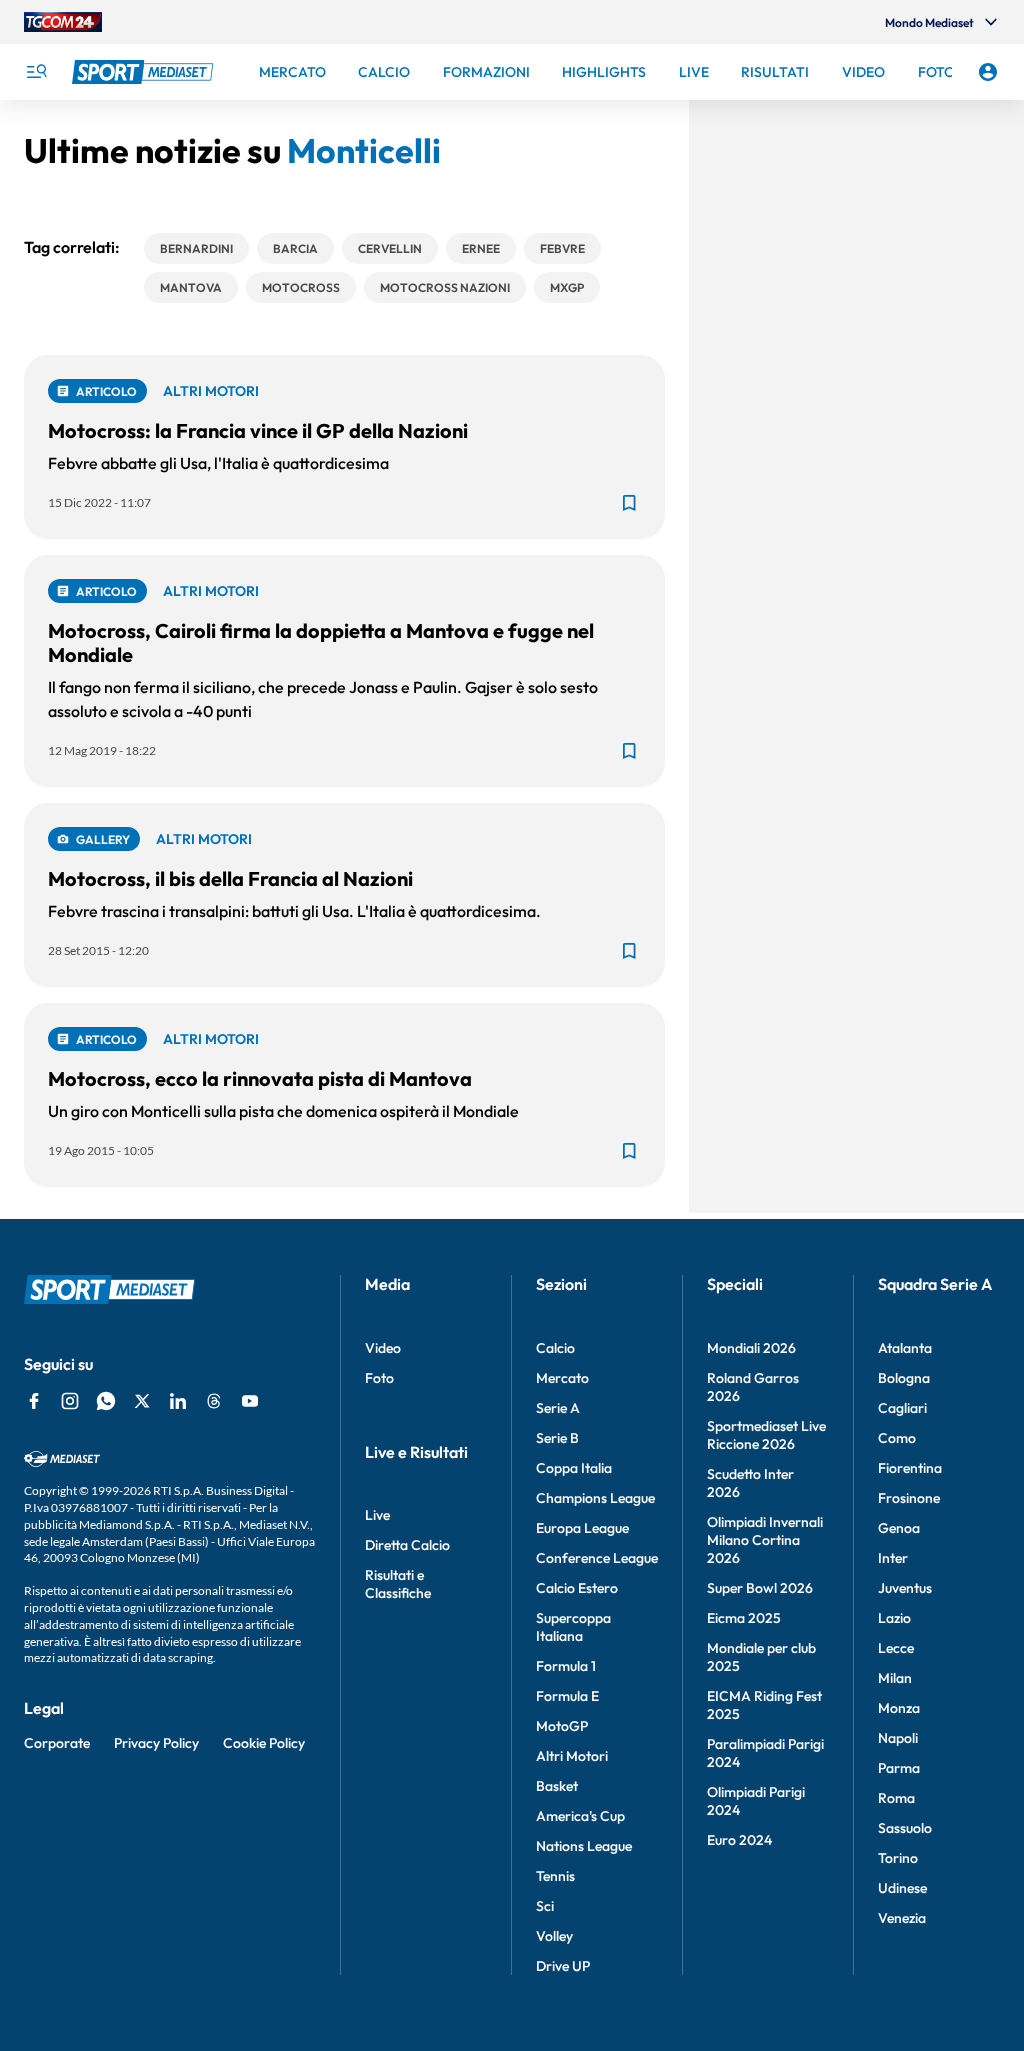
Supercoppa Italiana (573, 1627)
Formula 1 (566, 1666)
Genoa (899, 1528)
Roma (896, 1798)
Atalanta (905, 1348)
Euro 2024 (739, 1840)
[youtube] (250, 1401)
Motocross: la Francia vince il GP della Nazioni (258, 430)
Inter (893, 1558)
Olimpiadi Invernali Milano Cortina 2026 (765, 1540)
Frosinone (909, 1498)
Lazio (894, 1618)
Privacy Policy (156, 1743)
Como (897, 1438)
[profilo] (988, 72)
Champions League (595, 1498)
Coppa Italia (574, 1468)
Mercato (562, 1378)
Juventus (905, 1588)
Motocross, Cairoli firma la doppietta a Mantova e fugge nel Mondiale (321, 642)
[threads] (214, 1401)
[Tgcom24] (63, 22)
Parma (899, 1768)
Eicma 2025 (744, 1618)
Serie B (557, 1438)
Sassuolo (905, 1828)
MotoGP (562, 1726)
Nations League (584, 1846)
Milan (895, 1678)
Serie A (558, 1408)
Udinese (902, 1888)
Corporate (57, 1743)
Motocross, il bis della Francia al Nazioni (230, 878)
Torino (898, 1858)
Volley (554, 1936)
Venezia (902, 1918)
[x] (142, 1401)
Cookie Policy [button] (264, 1743)
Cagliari (902, 1408)
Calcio (555, 1348)
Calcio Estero (577, 1588)
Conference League (597, 1558)
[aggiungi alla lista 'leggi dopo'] (629, 503)
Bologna (904, 1378)
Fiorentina (910, 1468)
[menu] (36, 72)
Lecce (896, 1648)
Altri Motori (572, 1756)
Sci (545, 1906)
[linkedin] (178, 1401)
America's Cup (580, 1816)
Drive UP (563, 1966)
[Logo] (145, 72)
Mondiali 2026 (751, 1348)
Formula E (567, 1696)
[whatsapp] (106, 1401)
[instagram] (70, 1401)
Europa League (582, 1528)
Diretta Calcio (407, 1545)
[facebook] (34, 1401)
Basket (557, 1786)
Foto (379, 1378)
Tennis (555, 1876)
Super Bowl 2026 (760, 1588)
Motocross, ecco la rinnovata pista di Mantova (260, 1078)
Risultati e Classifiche (398, 1584)
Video (383, 1348)
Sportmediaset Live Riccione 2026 (766, 1435)
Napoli (898, 1738)
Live (377, 1515)
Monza (899, 1708)
